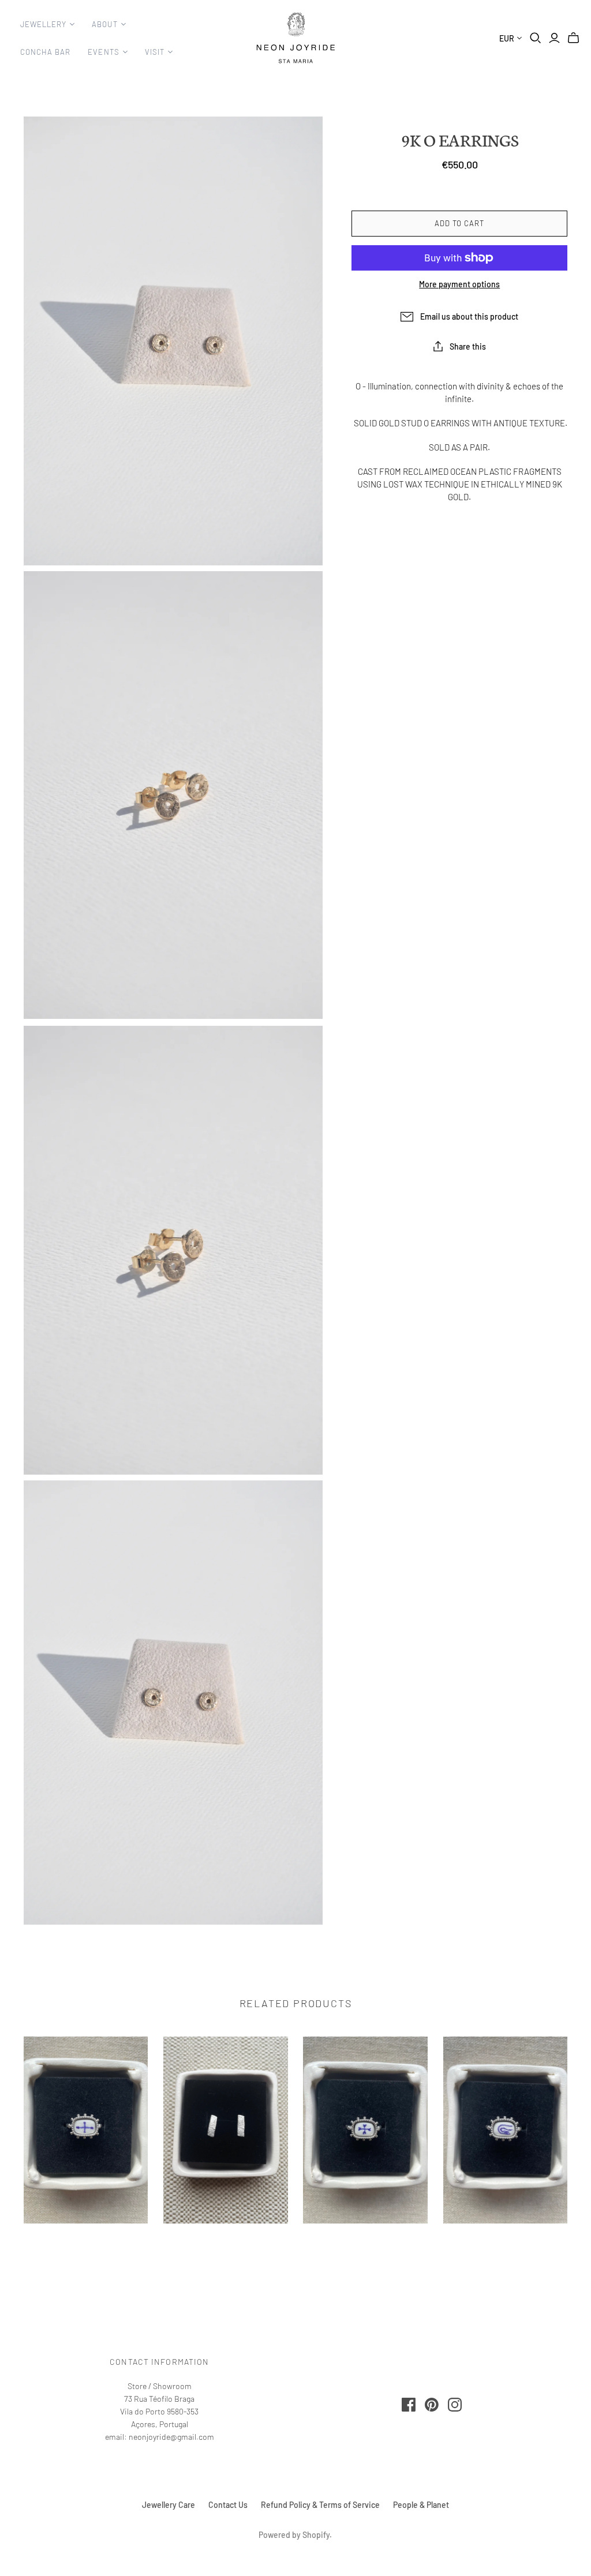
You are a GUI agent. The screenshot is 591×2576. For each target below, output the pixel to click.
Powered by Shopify (294, 2535)
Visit (155, 52)
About (104, 24)
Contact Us (228, 2505)
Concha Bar (45, 52)
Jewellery (43, 24)
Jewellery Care (169, 2505)
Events (103, 52)
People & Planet (421, 2505)
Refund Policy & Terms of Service (320, 2505)
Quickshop (86, 2244)
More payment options (459, 284)
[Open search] (536, 38)
